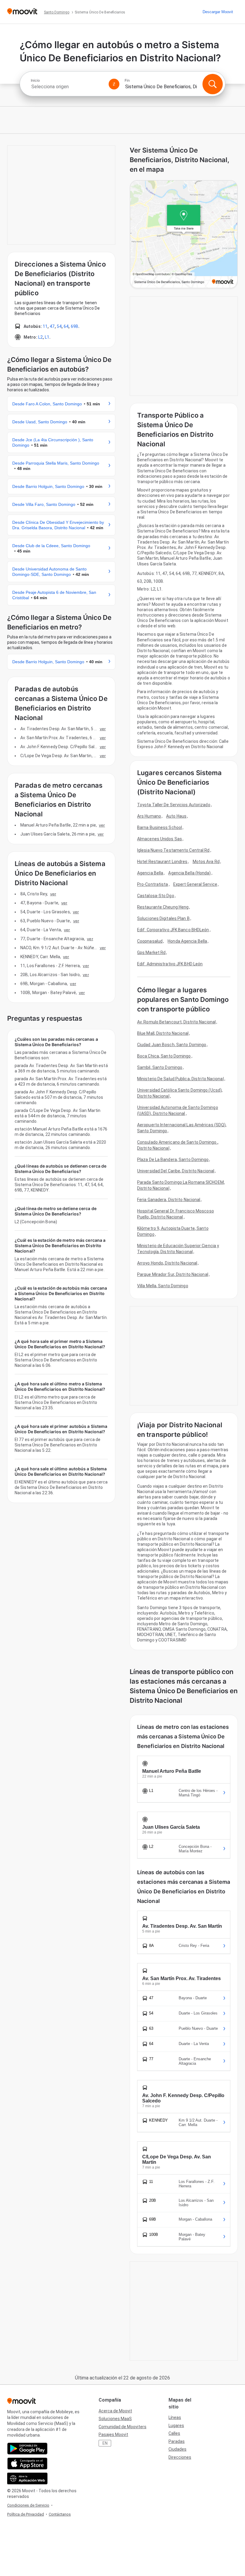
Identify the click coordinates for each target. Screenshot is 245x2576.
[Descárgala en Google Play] (27, 2449)
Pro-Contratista (153, 884)
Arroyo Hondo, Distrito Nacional (167, 1263)
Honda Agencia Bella (187, 941)
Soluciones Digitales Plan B (163, 918)
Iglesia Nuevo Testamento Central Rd (173, 850)
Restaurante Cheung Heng (163, 907)
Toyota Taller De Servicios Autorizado (174, 805)
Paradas (177, 2441)
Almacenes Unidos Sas (160, 839)
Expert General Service (195, 884)
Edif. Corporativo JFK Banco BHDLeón (173, 930)
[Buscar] (212, 84)
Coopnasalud (150, 941)
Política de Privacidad (26, 2514)
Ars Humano (149, 816)
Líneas (175, 2417)
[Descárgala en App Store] (27, 2464)
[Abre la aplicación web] (27, 2478)
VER (103, 729)
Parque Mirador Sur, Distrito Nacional (173, 1274)
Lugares (176, 2426)
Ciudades (177, 2449)
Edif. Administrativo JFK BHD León (170, 964)
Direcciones (180, 2457)
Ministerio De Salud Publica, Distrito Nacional (180, 1079)
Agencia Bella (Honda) (189, 873)
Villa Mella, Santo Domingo (163, 1286)
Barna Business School (160, 827)
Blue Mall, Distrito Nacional (163, 1033)
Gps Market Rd (151, 953)
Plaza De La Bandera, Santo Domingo (173, 1160)
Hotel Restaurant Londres (162, 862)
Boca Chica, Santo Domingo (164, 1056)
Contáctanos (60, 2514)
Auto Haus (176, 816)
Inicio (35, 80)
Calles (174, 2433)
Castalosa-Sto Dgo (156, 896)
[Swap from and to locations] (114, 84)
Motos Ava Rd (206, 862)
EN (105, 2443)
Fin (127, 80)
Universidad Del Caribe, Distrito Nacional (176, 1171)
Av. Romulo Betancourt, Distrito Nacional (176, 1022)
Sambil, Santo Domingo (160, 1067)
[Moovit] (22, 12)
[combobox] (67, 87)
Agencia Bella (150, 873)
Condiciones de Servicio (28, 2505)
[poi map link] (184, 235)
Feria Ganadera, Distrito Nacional (169, 1200)
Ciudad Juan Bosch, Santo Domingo (172, 1045)
